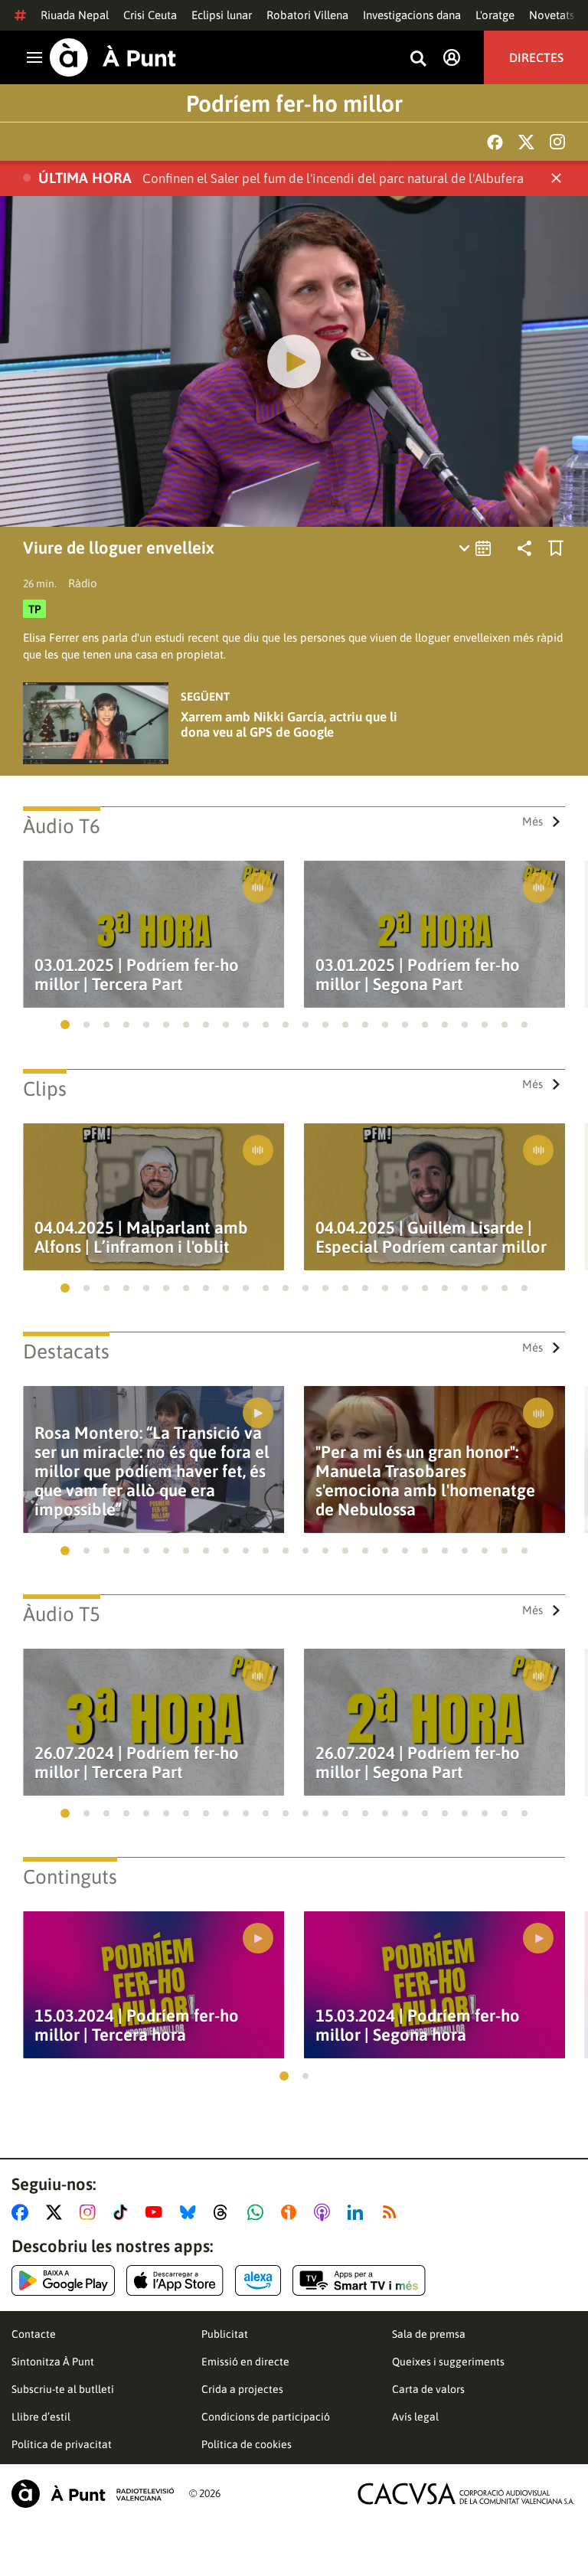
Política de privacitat (62, 2444)
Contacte (34, 2334)
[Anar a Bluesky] (191, 2212)
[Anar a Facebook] (23, 2212)
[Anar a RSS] (393, 2212)
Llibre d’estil (41, 2417)
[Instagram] (557, 142)
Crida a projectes (242, 2389)
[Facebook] (495, 142)
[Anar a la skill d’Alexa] (258, 2280)
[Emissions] (476, 548)
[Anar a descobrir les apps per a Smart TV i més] (359, 2280)
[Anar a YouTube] (157, 2212)
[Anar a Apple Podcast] (325, 2212)
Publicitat (225, 2334)
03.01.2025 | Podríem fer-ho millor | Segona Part (418, 975)
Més (532, 821)
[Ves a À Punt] (113, 57)
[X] (526, 142)
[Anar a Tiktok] (124, 2212)
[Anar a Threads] (225, 2212)
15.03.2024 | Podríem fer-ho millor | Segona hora (418, 2025)
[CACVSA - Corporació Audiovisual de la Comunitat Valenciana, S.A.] (466, 2494)
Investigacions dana (412, 15)
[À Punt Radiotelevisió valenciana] (93, 2494)
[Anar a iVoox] (292, 2212)
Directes (536, 57)
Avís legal (415, 2417)
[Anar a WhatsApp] (258, 2212)
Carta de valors (428, 2389)
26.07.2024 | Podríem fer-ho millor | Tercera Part (137, 1763)
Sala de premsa (429, 2334)
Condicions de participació (266, 2417)
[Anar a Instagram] (91, 2212)
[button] (65, 1025)
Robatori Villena (307, 15)
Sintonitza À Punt (53, 2362)
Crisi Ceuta (150, 15)
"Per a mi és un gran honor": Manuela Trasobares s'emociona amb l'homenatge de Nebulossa (425, 1481)
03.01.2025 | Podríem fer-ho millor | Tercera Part (137, 975)
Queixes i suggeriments (448, 2362)
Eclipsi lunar (222, 15)
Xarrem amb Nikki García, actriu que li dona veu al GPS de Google (289, 724)
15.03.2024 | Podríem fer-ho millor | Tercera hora (137, 2025)
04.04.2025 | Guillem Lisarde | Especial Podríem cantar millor (431, 1237)
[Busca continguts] (418, 59)
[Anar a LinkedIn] (358, 2212)
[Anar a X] (57, 2212)
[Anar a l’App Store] (175, 2280)
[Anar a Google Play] (63, 2280)
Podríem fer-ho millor (294, 103)
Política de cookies (247, 2444)
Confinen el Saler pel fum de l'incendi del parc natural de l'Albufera (333, 178)
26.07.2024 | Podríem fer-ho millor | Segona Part (418, 1763)
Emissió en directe (245, 2362)
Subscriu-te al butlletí (63, 2389)
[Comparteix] (524, 548)
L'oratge (495, 15)
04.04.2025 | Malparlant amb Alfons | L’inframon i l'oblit (141, 1237)
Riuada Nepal (75, 15)
